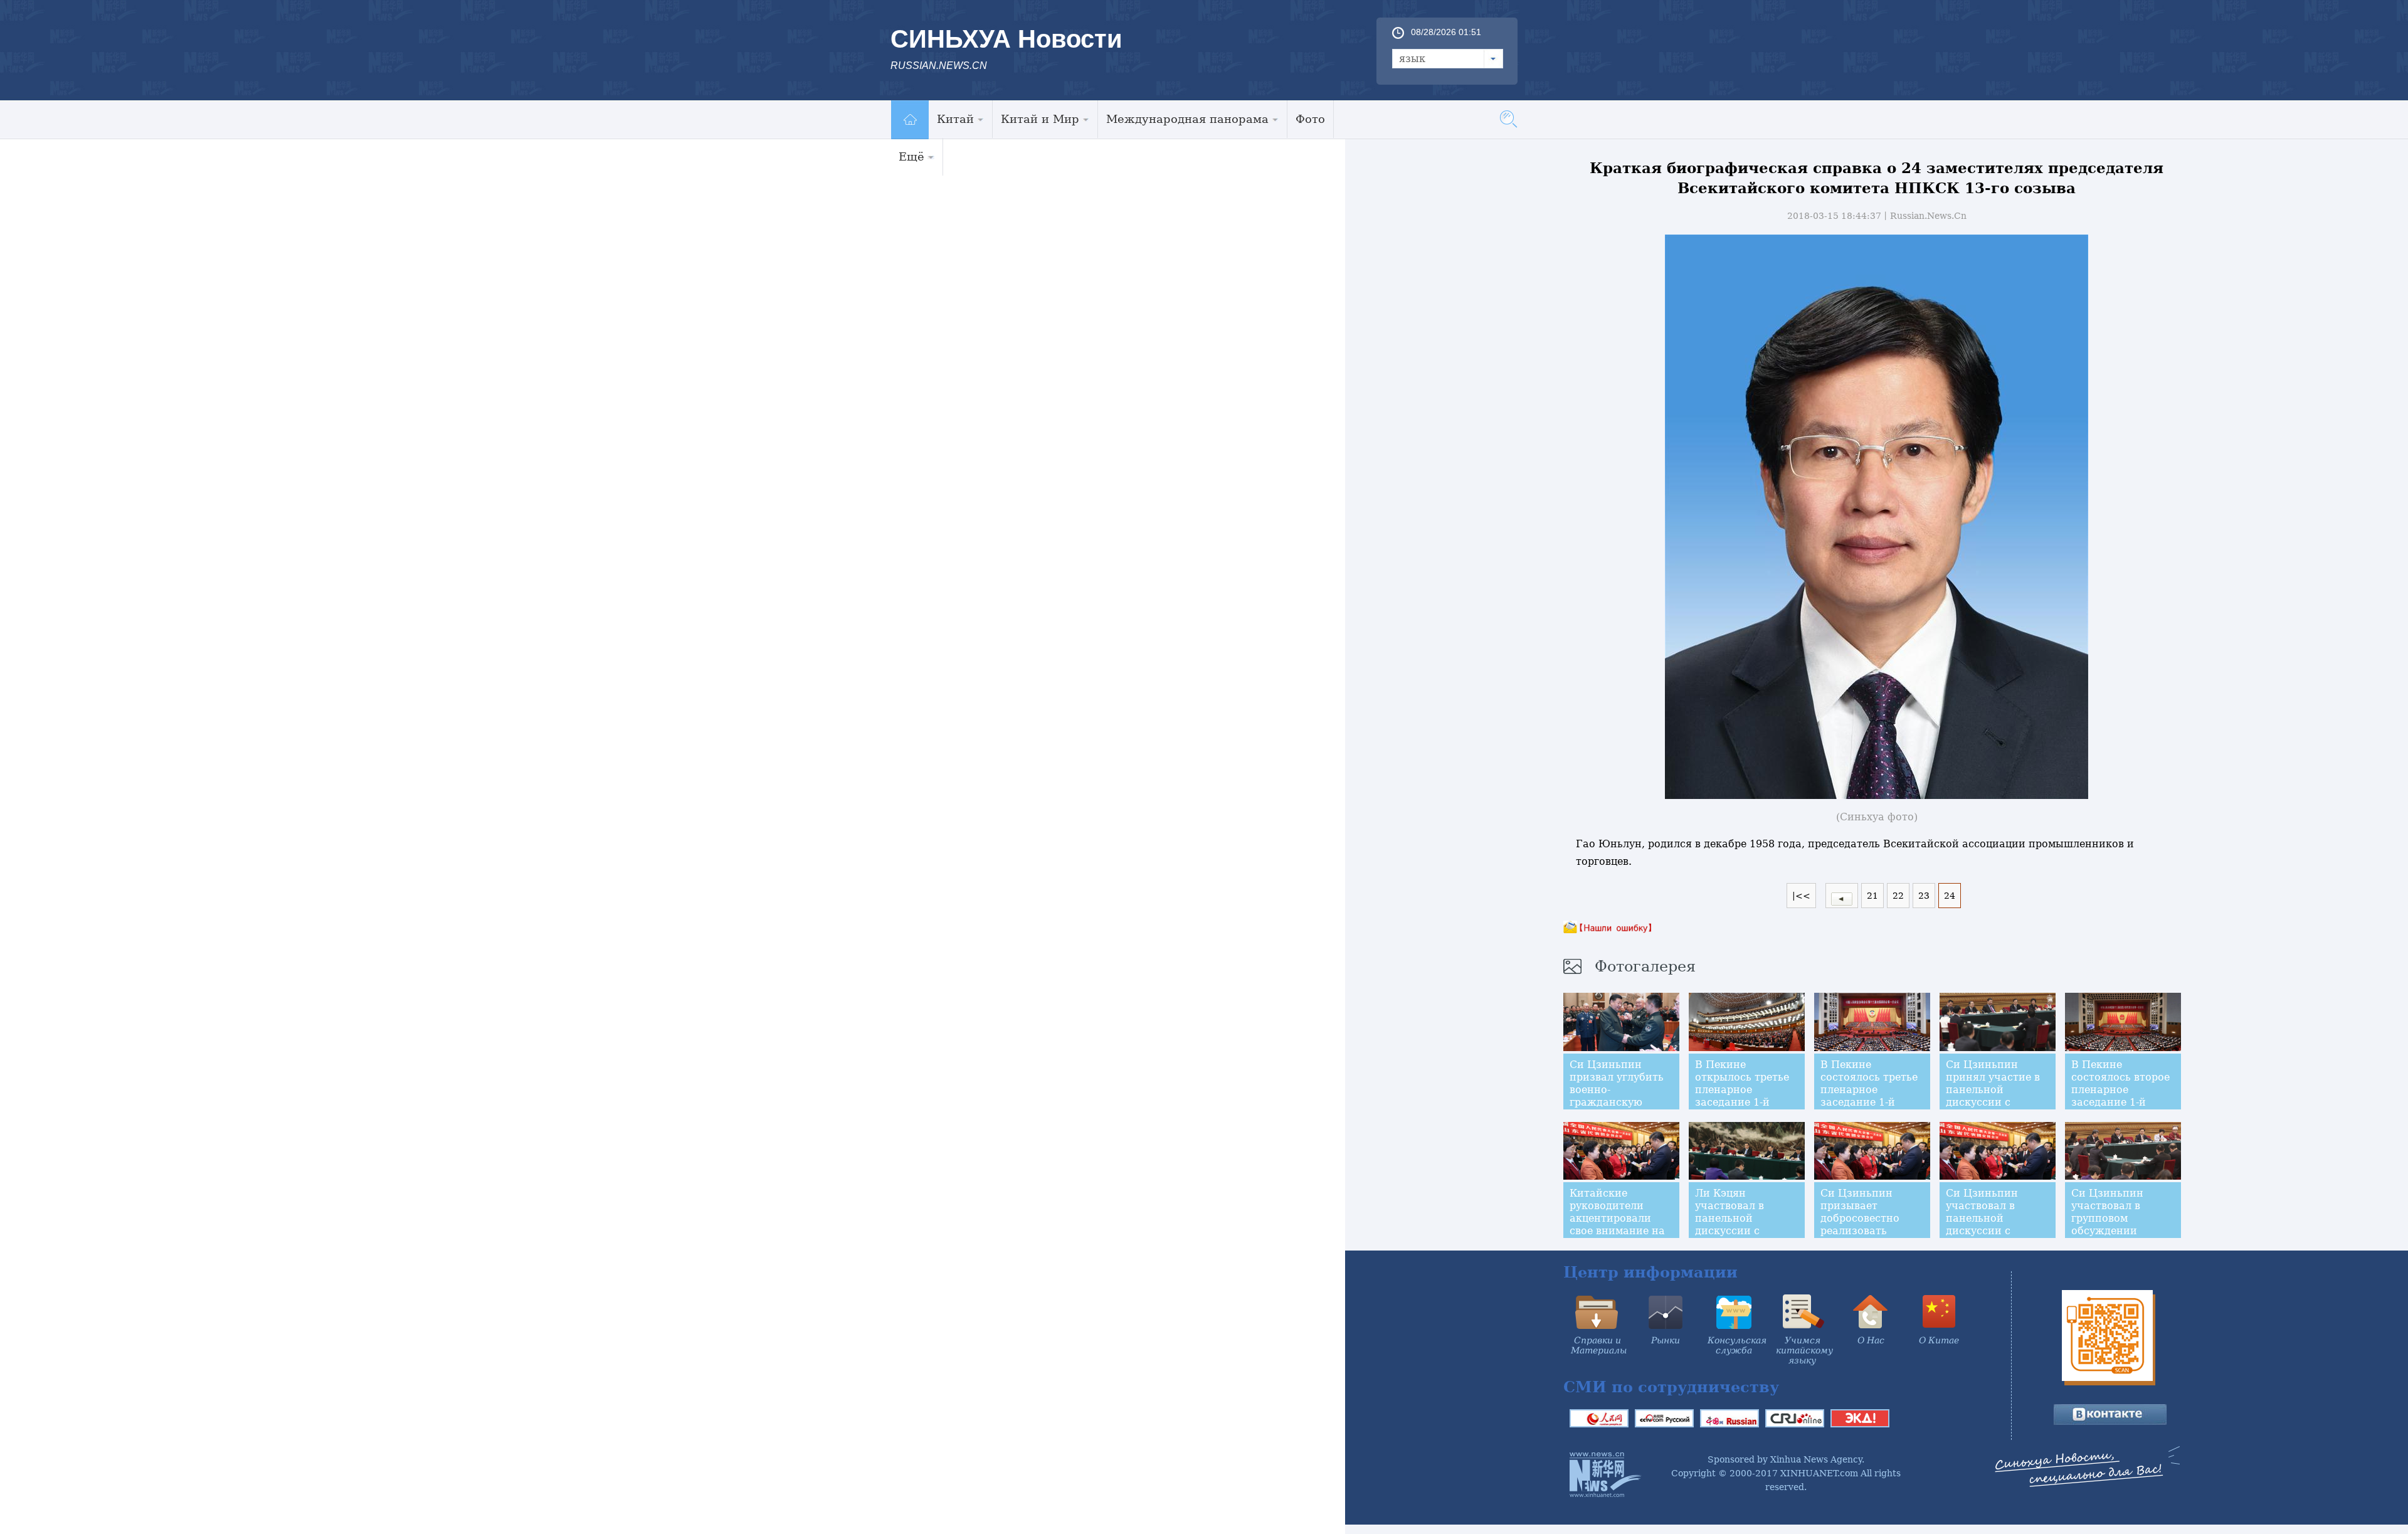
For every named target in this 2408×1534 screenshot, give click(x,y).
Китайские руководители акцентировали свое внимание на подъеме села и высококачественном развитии (1626, 1231)
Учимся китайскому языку (1804, 1350)
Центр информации (1650, 1272)
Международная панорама (1187, 119)
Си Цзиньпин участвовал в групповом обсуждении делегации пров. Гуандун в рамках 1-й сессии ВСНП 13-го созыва (2119, 1237)
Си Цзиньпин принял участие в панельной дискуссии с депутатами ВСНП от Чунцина (1995, 1096)
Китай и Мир (1040, 119)
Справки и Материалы (1599, 1345)
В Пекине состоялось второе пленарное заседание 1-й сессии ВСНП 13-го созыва (2122, 1096)
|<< (1801, 896)
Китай (955, 119)
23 (1924, 896)
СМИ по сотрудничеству (1671, 1387)
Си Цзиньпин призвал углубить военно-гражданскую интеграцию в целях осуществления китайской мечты (1617, 1108)
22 (1898, 896)
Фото (1310, 119)
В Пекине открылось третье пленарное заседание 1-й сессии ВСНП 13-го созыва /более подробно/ (1746, 1102)
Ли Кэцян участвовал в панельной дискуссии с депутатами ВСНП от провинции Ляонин (1744, 1231)
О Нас (1871, 1340)
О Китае (1939, 1340)
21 (1872, 896)
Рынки (1666, 1340)
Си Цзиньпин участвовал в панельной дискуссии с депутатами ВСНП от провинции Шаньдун (1995, 1231)
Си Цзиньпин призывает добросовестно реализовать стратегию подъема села (1860, 1225)
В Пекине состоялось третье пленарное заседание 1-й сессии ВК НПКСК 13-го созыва (1869, 1096)
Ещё (911, 156)
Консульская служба (1737, 1345)
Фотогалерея (1645, 966)
